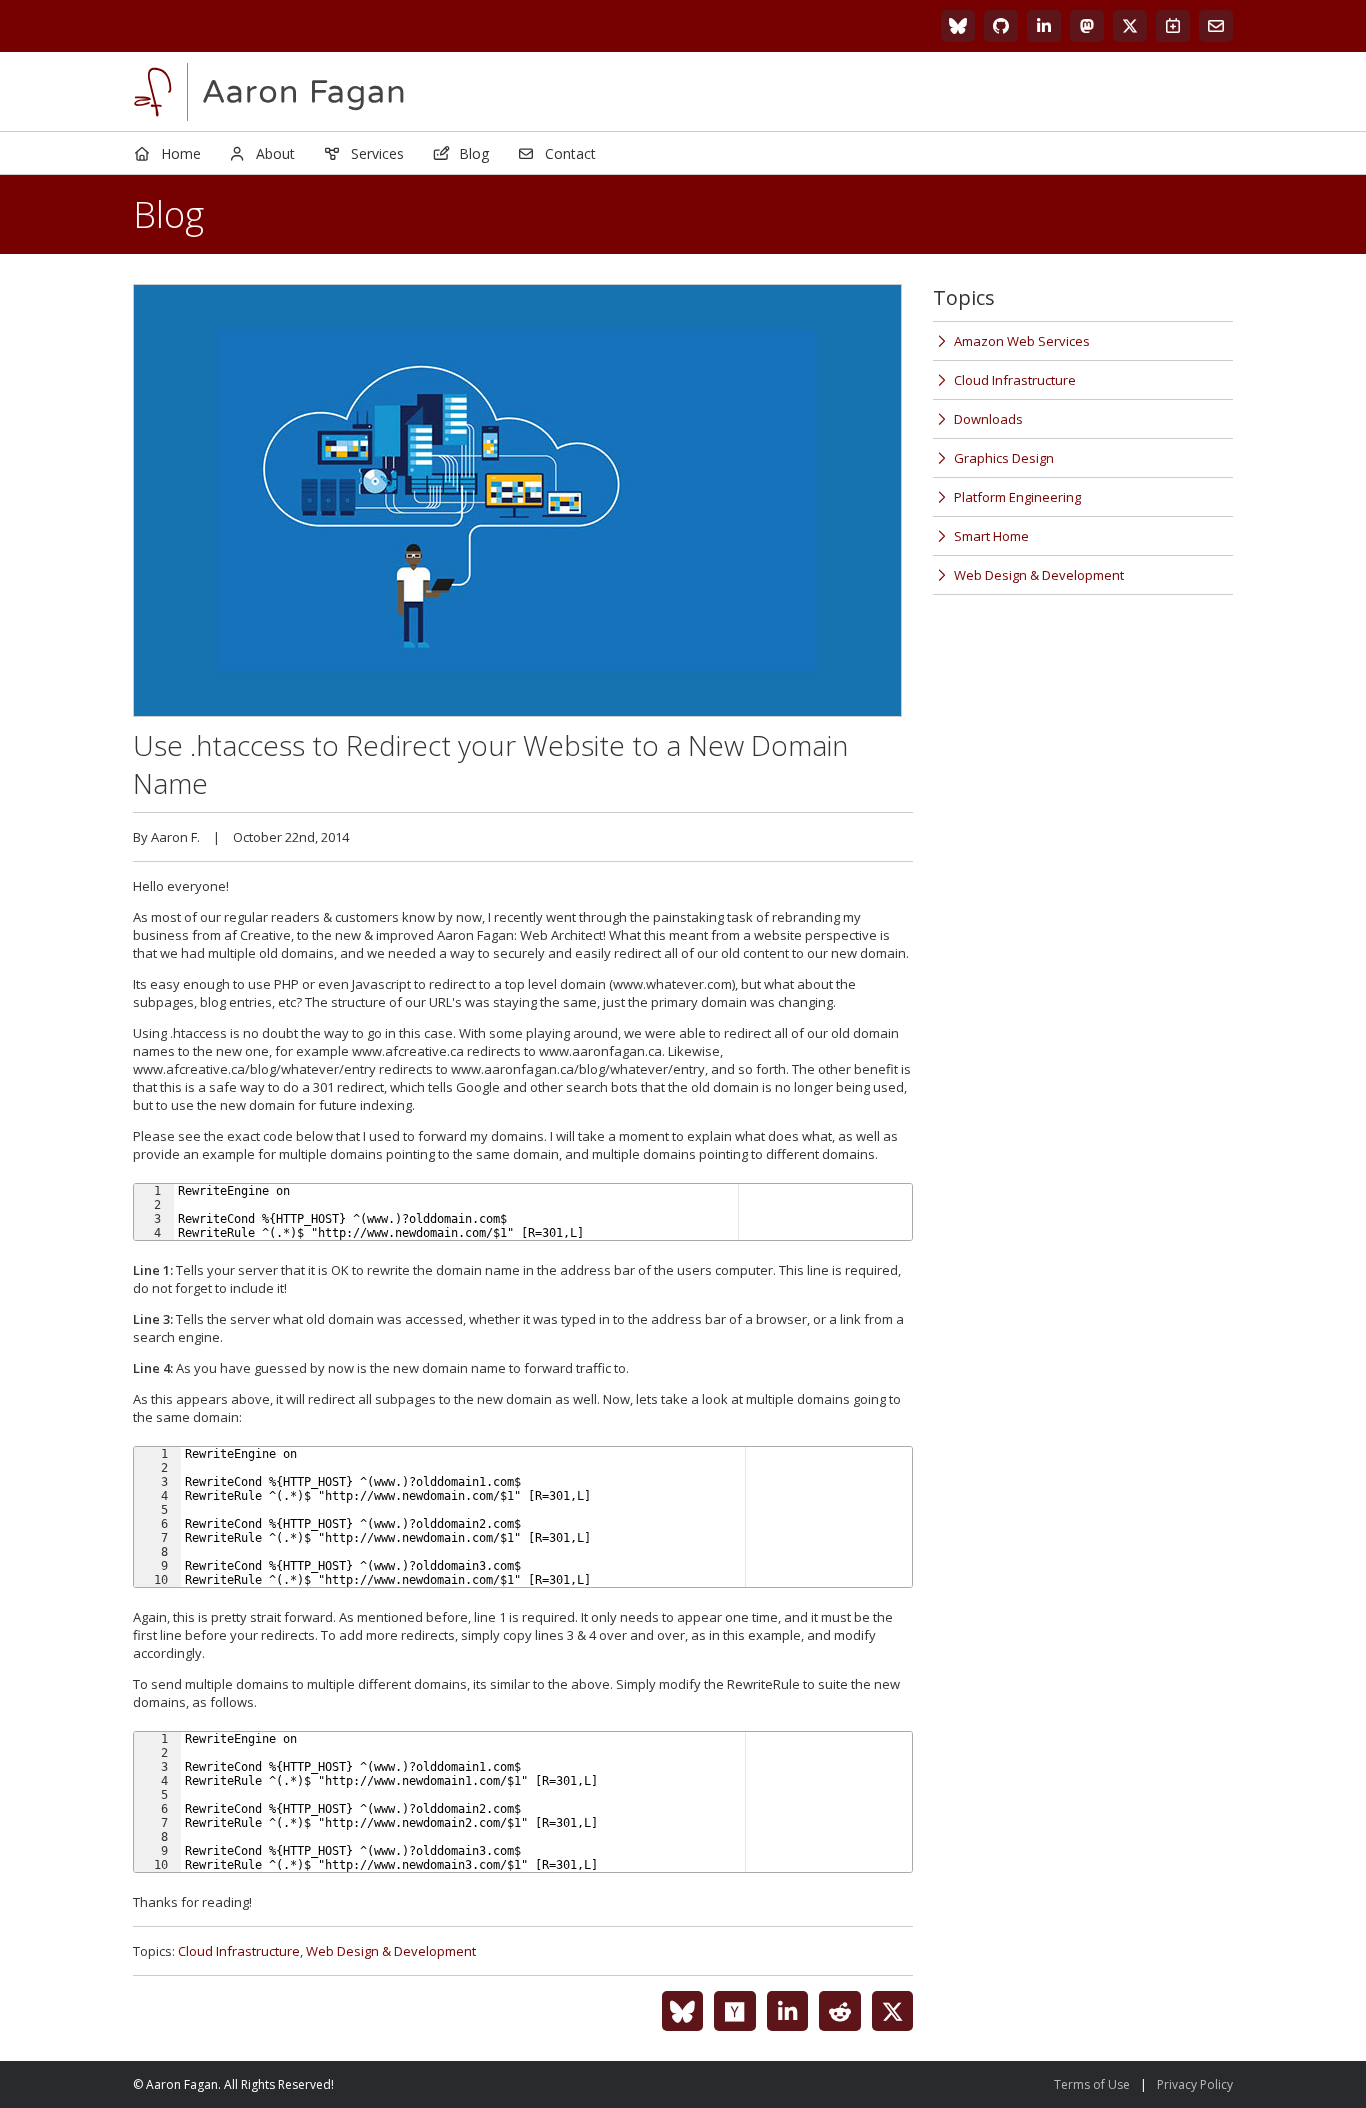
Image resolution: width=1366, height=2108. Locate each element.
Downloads (988, 419)
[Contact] (1216, 26)
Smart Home (991, 536)
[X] (1130, 26)
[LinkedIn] (1044, 26)
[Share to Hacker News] (735, 2011)
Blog (474, 153)
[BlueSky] (958, 26)
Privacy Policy (1195, 2084)
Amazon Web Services (1022, 341)
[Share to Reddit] (840, 2011)
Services (377, 153)
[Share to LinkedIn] (788, 2011)
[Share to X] (893, 2011)
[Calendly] (1173, 26)
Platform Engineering (1017, 497)
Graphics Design (1004, 458)
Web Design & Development (391, 1951)
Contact (570, 153)
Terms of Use (1092, 2084)
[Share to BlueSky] (683, 2011)
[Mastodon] (1087, 26)
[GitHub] (1001, 26)
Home (181, 153)
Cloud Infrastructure (239, 1951)
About (275, 153)
